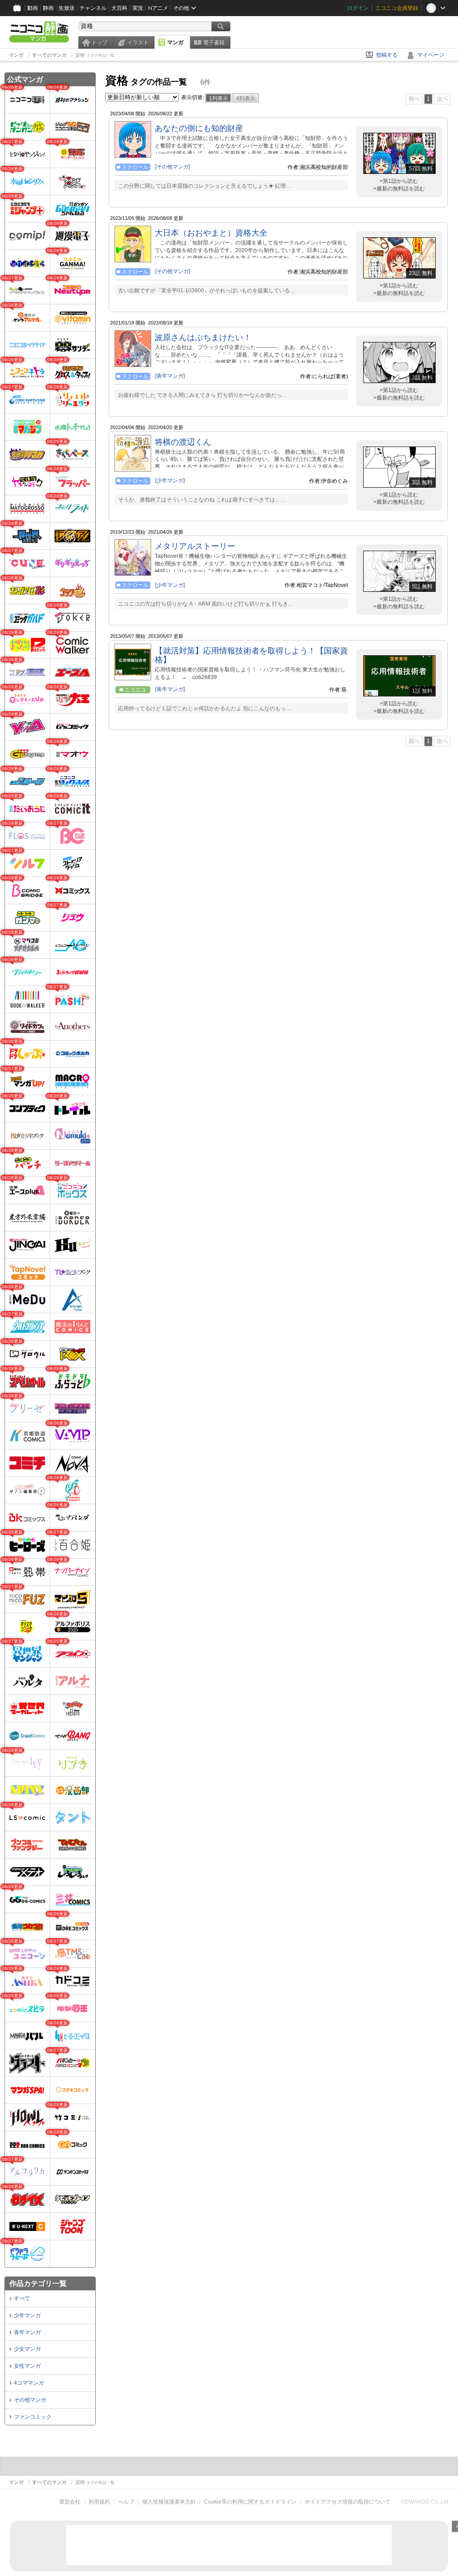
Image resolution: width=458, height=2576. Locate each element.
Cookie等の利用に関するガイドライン (250, 2502)
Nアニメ (158, 8)
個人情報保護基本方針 (169, 2502)
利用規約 (99, 2502)
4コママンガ (29, 2383)
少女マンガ (27, 2349)
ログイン (358, 8)
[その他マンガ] (173, 167)
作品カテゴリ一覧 (38, 2283)
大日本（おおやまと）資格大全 (211, 233)
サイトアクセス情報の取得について (348, 2502)
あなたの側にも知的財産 (199, 128)
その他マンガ (30, 2400)
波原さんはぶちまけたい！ (203, 337)
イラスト (138, 42)
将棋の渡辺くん (183, 442)
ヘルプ (126, 2502)
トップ (99, 42)
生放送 (67, 8)
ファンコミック (33, 2417)
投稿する (387, 55)
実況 (138, 8)
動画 (33, 8)
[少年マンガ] (170, 481)
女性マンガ (27, 2366)
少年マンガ (27, 2315)
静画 (48, 8)
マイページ (431, 55)
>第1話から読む (399, 181)
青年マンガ (27, 2332)
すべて (22, 2298)
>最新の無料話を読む (399, 189)
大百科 (119, 8)
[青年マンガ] (170, 376)
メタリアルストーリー (195, 546)
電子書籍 (214, 42)
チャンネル (93, 8)
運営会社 (70, 2502)
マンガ (175, 42)
